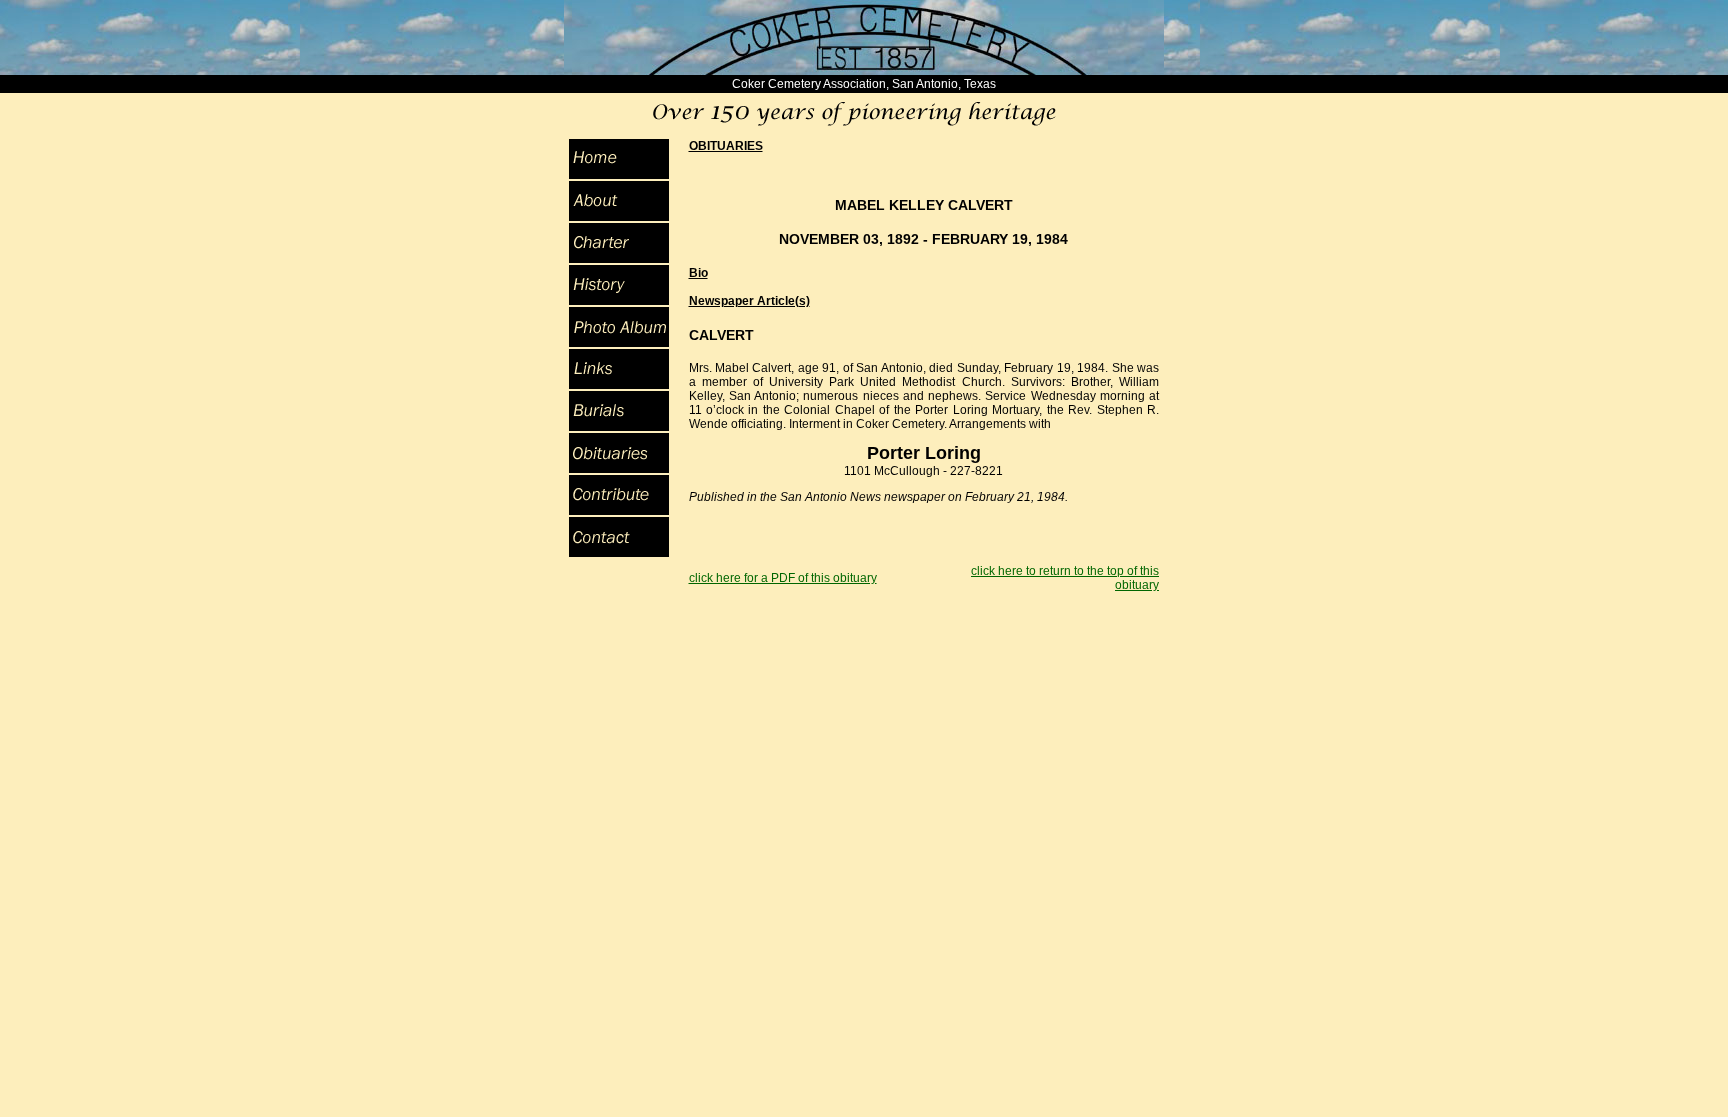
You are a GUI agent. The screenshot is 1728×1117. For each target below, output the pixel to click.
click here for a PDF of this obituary (783, 578)
